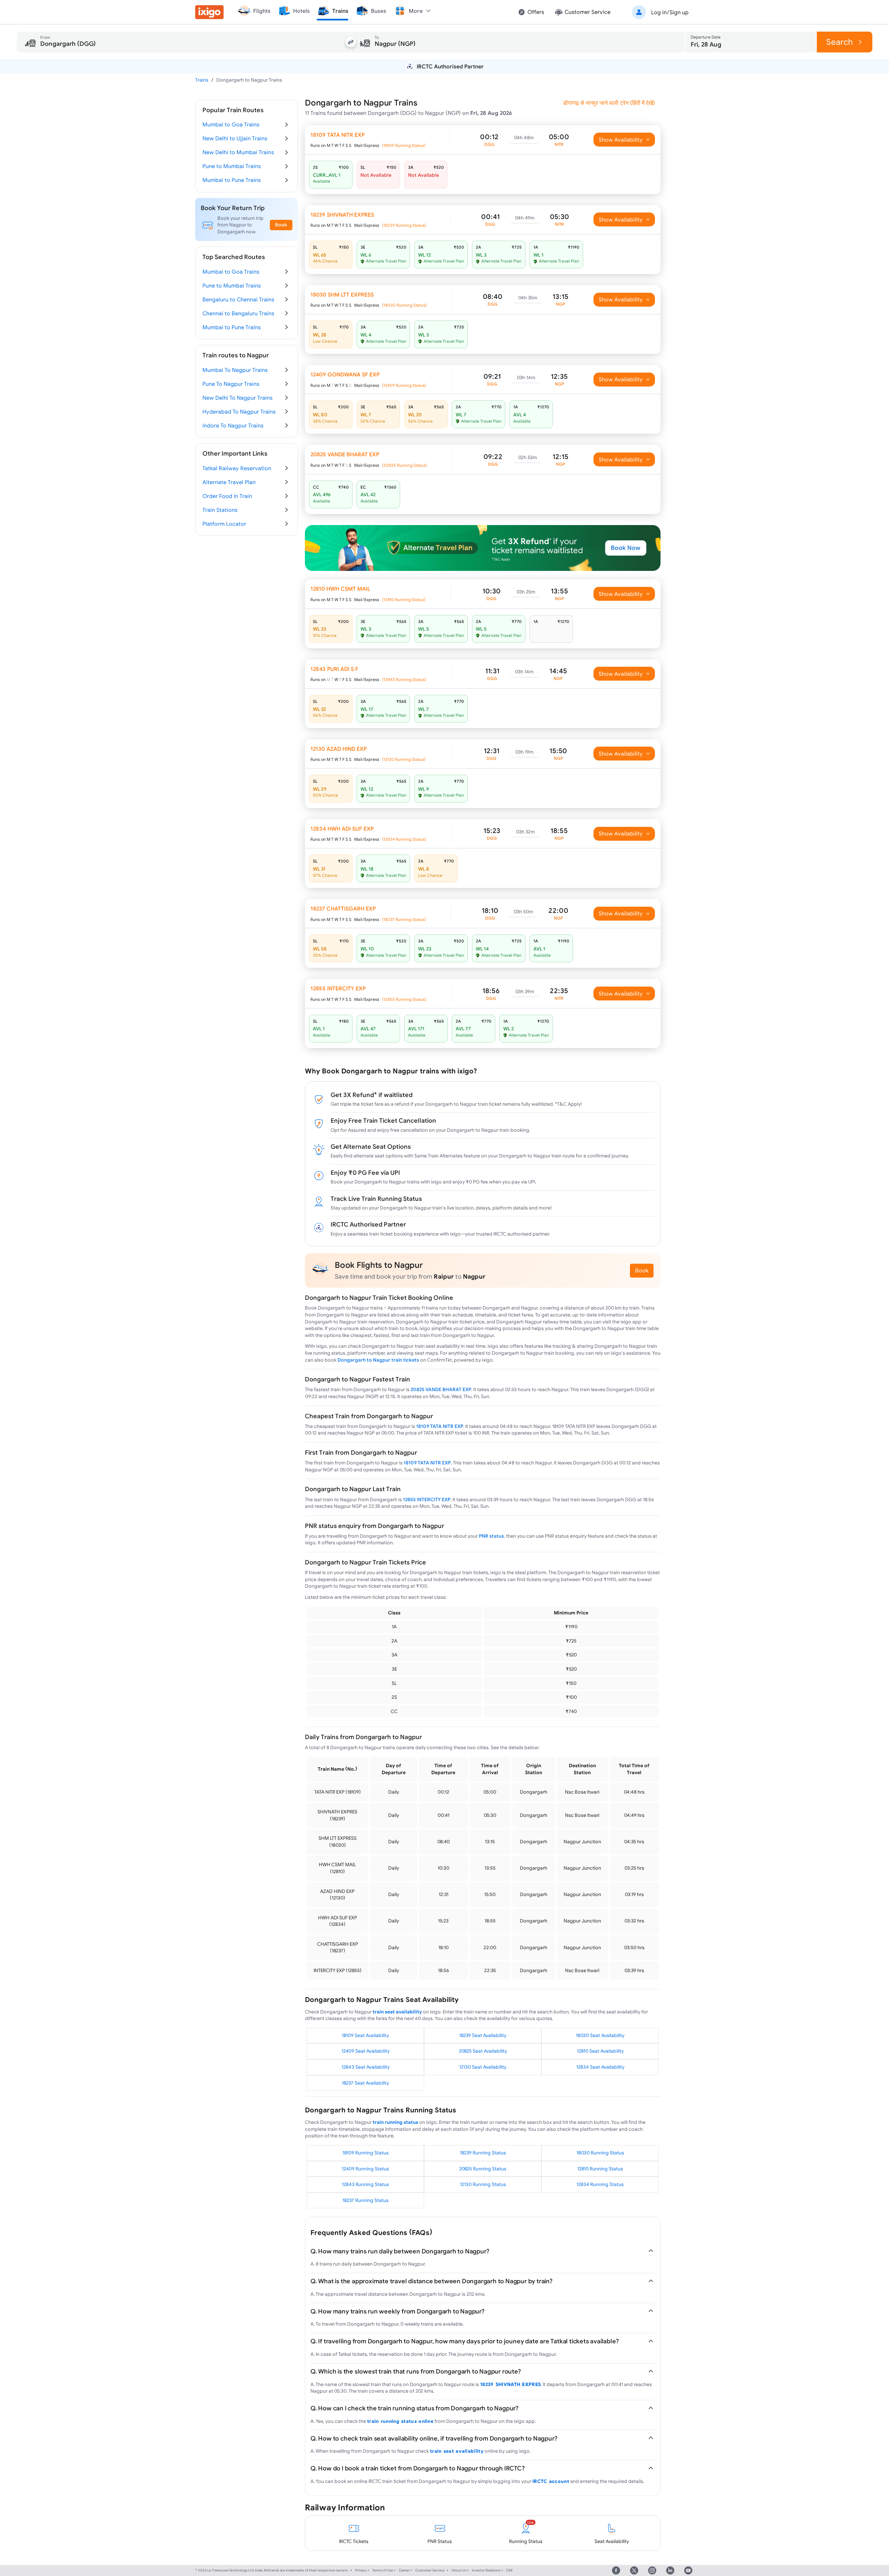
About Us (459, 2570)
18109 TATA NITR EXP (440, 1426)
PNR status (491, 1536)
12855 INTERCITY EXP (427, 1499)
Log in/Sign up (670, 12)
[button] (659, 12)
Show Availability (621, 140)
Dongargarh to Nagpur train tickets (378, 1360)
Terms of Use (383, 2570)
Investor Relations (486, 2570)
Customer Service (430, 2570)
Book (642, 1270)
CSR (509, 2570)
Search (840, 42)
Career (404, 2570)
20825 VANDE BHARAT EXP (441, 1389)
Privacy (361, 2570)
